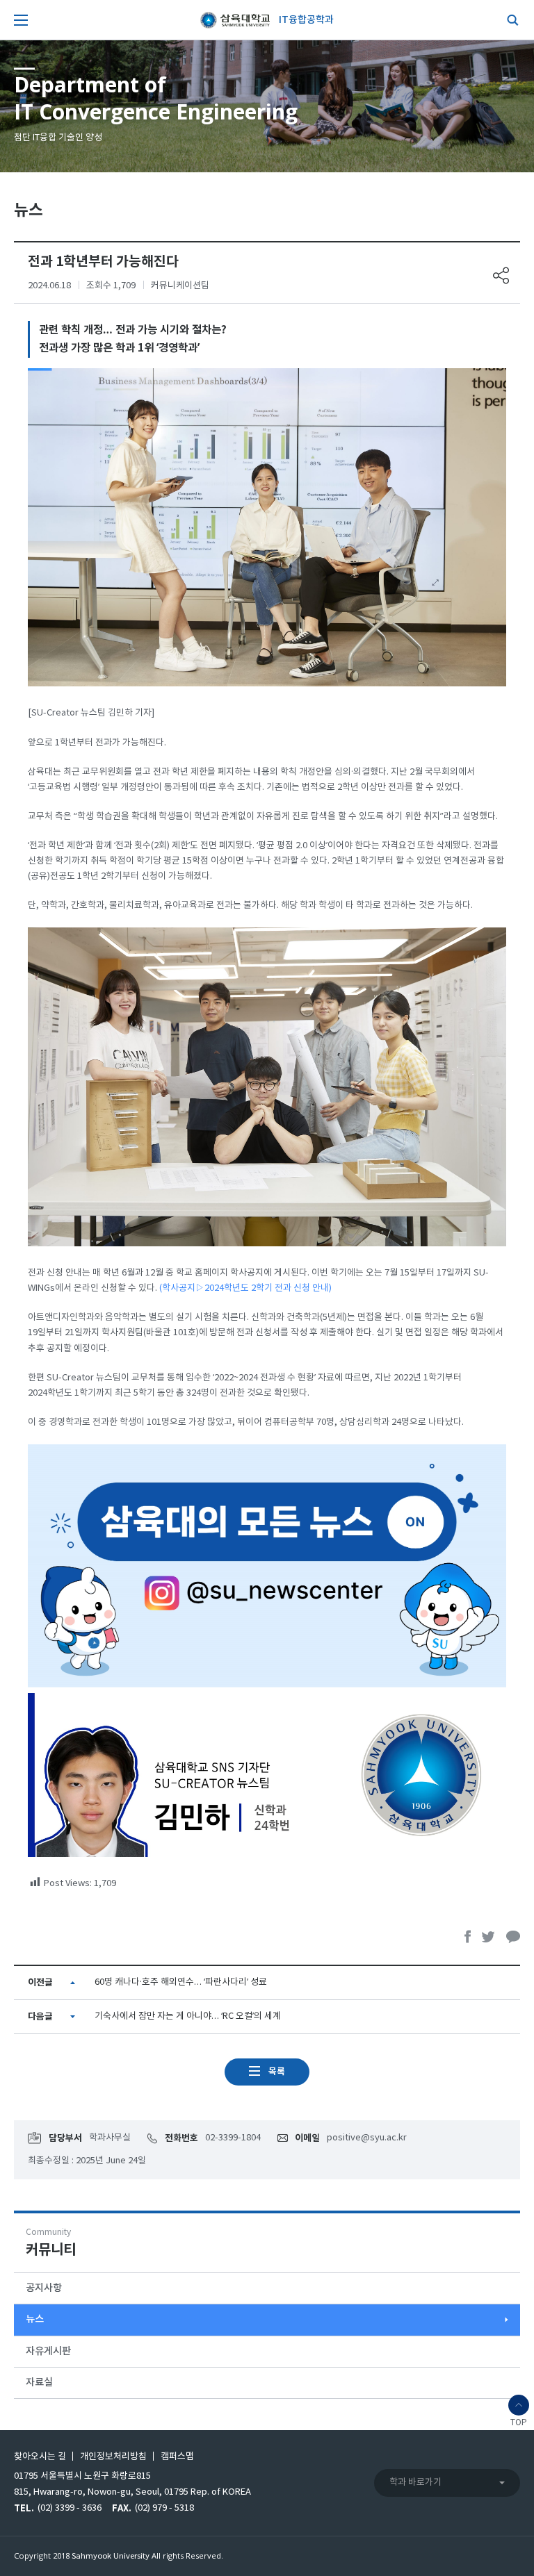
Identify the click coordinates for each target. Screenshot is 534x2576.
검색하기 (510, 20)
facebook (468, 1937)
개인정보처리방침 (113, 2457)
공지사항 (44, 2288)
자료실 (39, 2383)
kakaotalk (513, 1937)
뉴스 (35, 2319)
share (501, 275)
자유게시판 (48, 2351)
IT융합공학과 (306, 20)
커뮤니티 (51, 2244)
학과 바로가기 (415, 2483)
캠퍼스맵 (177, 2457)
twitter (489, 1937)
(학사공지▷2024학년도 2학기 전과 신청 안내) (245, 1288)
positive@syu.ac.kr (367, 2138)
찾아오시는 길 (40, 2457)
